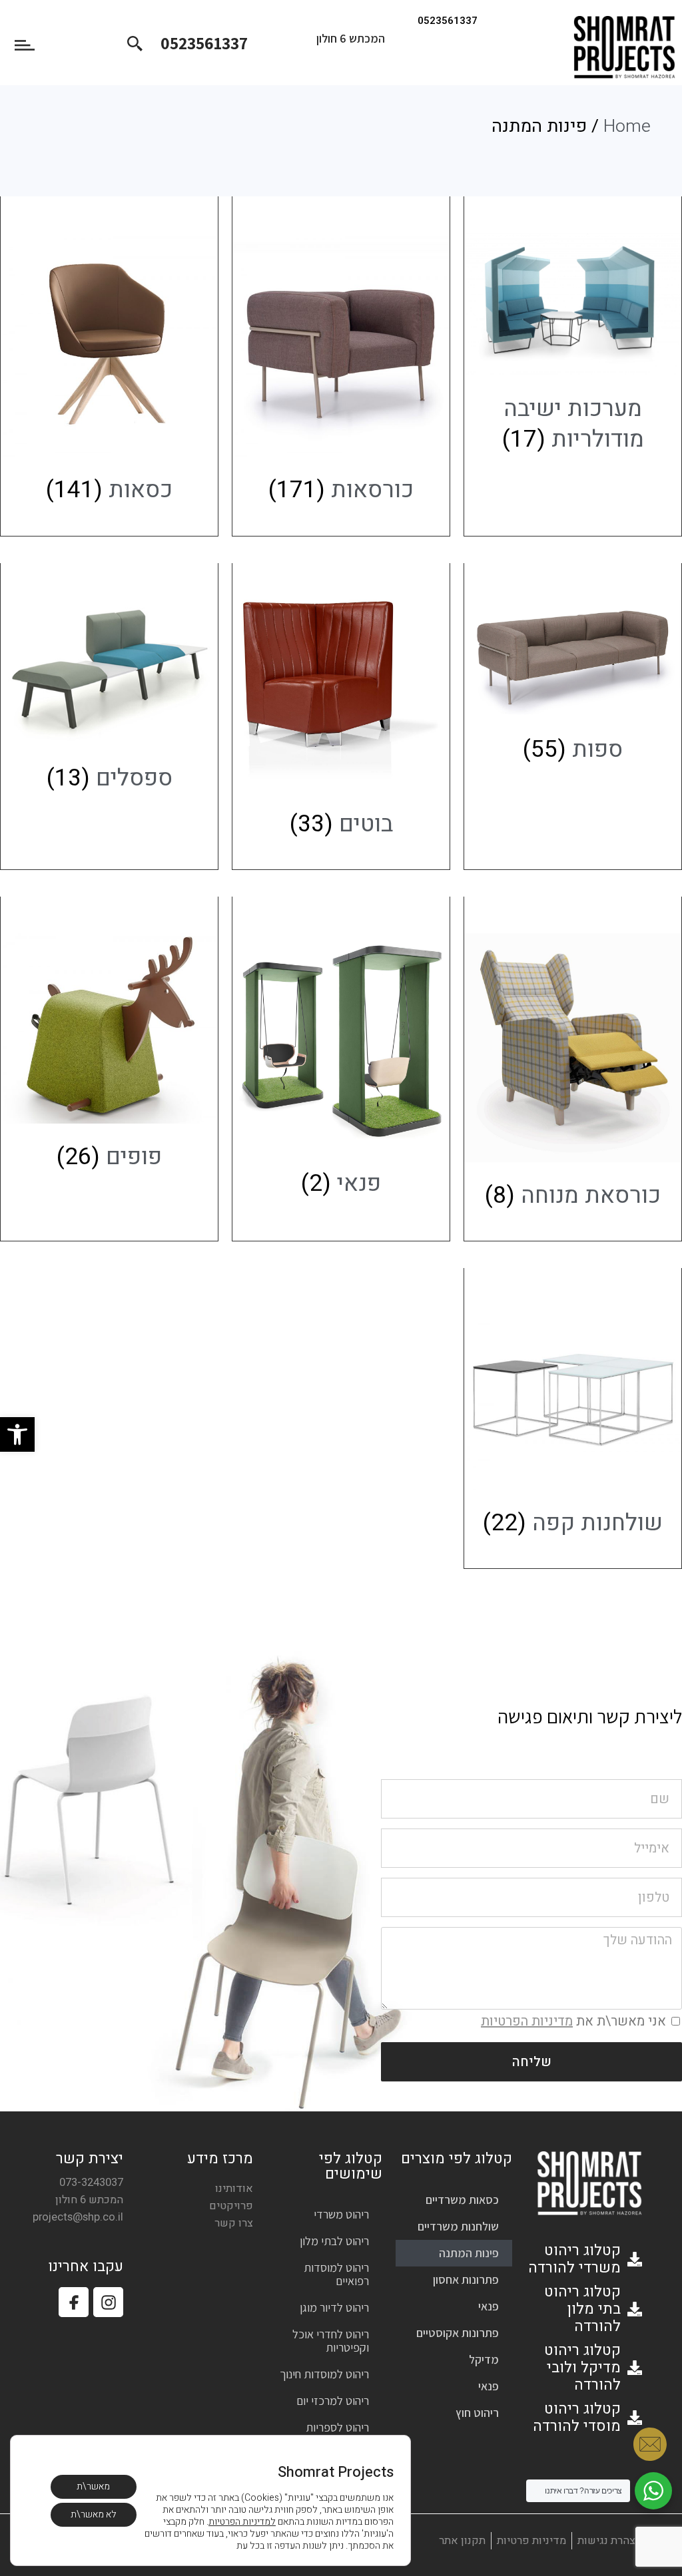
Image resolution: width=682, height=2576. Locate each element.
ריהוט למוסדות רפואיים (336, 2274)
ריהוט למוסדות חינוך (324, 2374)
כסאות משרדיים (462, 2200)
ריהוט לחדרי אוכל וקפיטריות (331, 2341)
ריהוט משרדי (341, 2214)
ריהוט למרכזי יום (333, 2401)
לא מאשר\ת (94, 2514)
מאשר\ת (93, 2486)
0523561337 (448, 21)
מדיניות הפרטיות (527, 2021)
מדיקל (484, 2359)
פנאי (489, 2306)
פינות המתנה (469, 2253)
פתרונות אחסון (466, 2279)
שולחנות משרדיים (458, 2226)
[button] (17, 1434)
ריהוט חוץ (477, 2413)
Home (627, 126)
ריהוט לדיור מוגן (334, 2307)
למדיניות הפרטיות (242, 2522)
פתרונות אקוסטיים (458, 2333)
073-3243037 (91, 2183)
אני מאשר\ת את (573, 2021)
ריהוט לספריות (337, 2427)
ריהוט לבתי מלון (334, 2241)
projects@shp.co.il (78, 2217)
